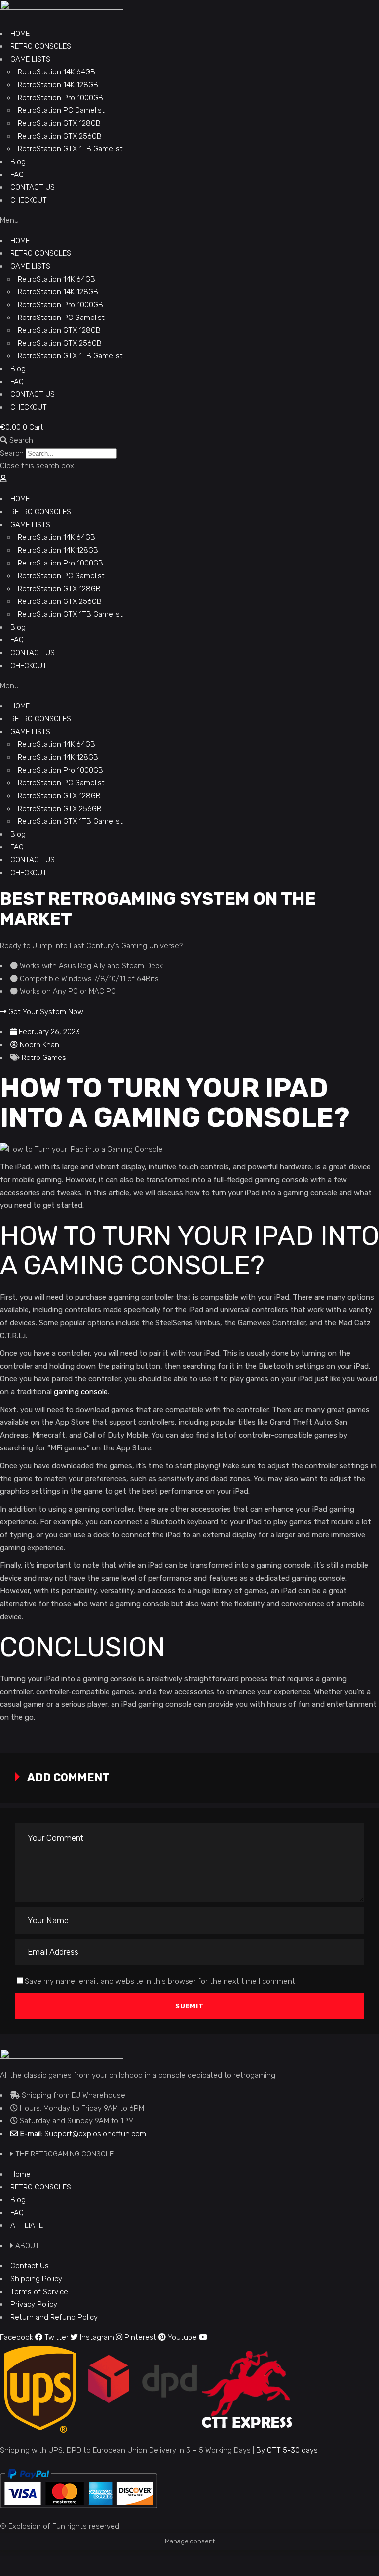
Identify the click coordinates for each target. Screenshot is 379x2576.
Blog (18, 162)
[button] (189, 220)
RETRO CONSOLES (41, 46)
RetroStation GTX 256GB (60, 136)
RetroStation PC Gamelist (61, 110)
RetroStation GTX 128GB (59, 123)
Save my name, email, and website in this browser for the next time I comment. (161, 1981)
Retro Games (44, 1058)
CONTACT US (33, 187)
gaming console (81, 1392)
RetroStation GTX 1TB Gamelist (70, 149)
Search (12, 453)
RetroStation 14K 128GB (58, 85)
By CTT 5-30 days (287, 2450)
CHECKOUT (29, 200)
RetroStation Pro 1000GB (60, 98)
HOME (20, 34)
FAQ (17, 175)
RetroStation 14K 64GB (57, 72)
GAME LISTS (30, 59)
